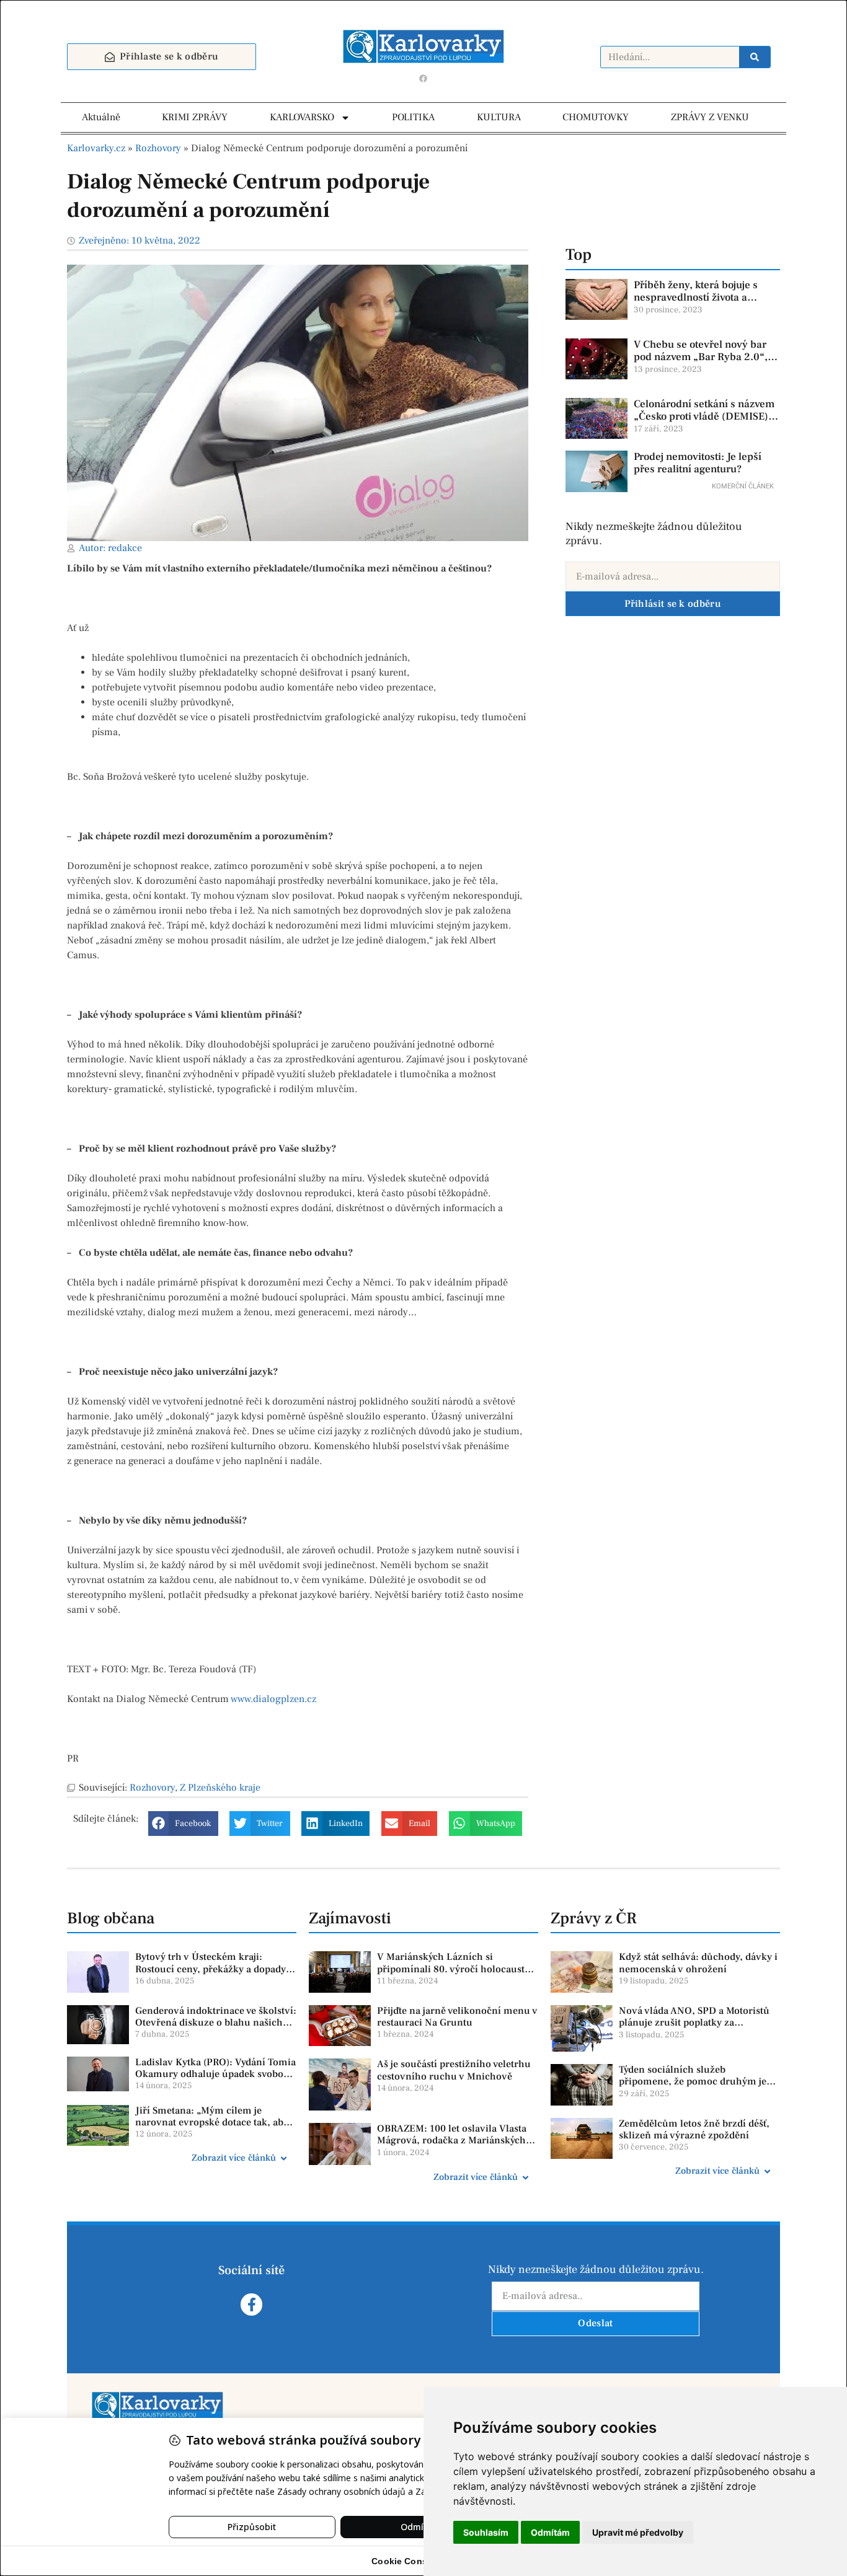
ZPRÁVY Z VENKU (710, 117)
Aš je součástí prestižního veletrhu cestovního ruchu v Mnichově (454, 2070)
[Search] (755, 57)
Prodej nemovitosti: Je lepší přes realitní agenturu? (698, 463)
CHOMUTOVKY (596, 117)
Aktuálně (101, 117)
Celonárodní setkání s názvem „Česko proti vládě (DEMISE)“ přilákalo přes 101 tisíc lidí (704, 417)
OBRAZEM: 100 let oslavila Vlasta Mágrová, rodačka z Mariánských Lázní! (452, 2140)
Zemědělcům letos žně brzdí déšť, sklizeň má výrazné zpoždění (694, 2129)
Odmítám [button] (550, 2532)
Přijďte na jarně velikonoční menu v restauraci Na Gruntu (457, 2017)
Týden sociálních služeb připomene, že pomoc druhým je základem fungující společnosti (693, 2081)
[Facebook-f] (251, 2304)
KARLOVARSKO (302, 117)
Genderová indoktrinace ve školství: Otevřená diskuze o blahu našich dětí (216, 2022)
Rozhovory (158, 148)
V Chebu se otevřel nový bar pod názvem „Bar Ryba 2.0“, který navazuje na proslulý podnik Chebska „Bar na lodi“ (704, 364)
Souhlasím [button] (486, 2532)
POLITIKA (413, 117)
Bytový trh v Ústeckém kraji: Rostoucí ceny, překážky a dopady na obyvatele (211, 1969)
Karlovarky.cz (96, 148)
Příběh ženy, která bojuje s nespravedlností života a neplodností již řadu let (696, 298)
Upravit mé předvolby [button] (638, 2532)
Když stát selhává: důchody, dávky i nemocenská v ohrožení (698, 1963)
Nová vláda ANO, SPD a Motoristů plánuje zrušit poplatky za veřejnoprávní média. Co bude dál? (697, 2022)
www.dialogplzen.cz (273, 1699)
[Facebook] (423, 78)
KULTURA (499, 117)
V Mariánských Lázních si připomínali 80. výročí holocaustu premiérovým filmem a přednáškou (457, 1969)
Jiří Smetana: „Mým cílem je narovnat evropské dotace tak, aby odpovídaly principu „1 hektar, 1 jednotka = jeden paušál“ (212, 2128)
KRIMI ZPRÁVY (195, 117)
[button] (183, 1824)
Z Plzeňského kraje (220, 1788)
